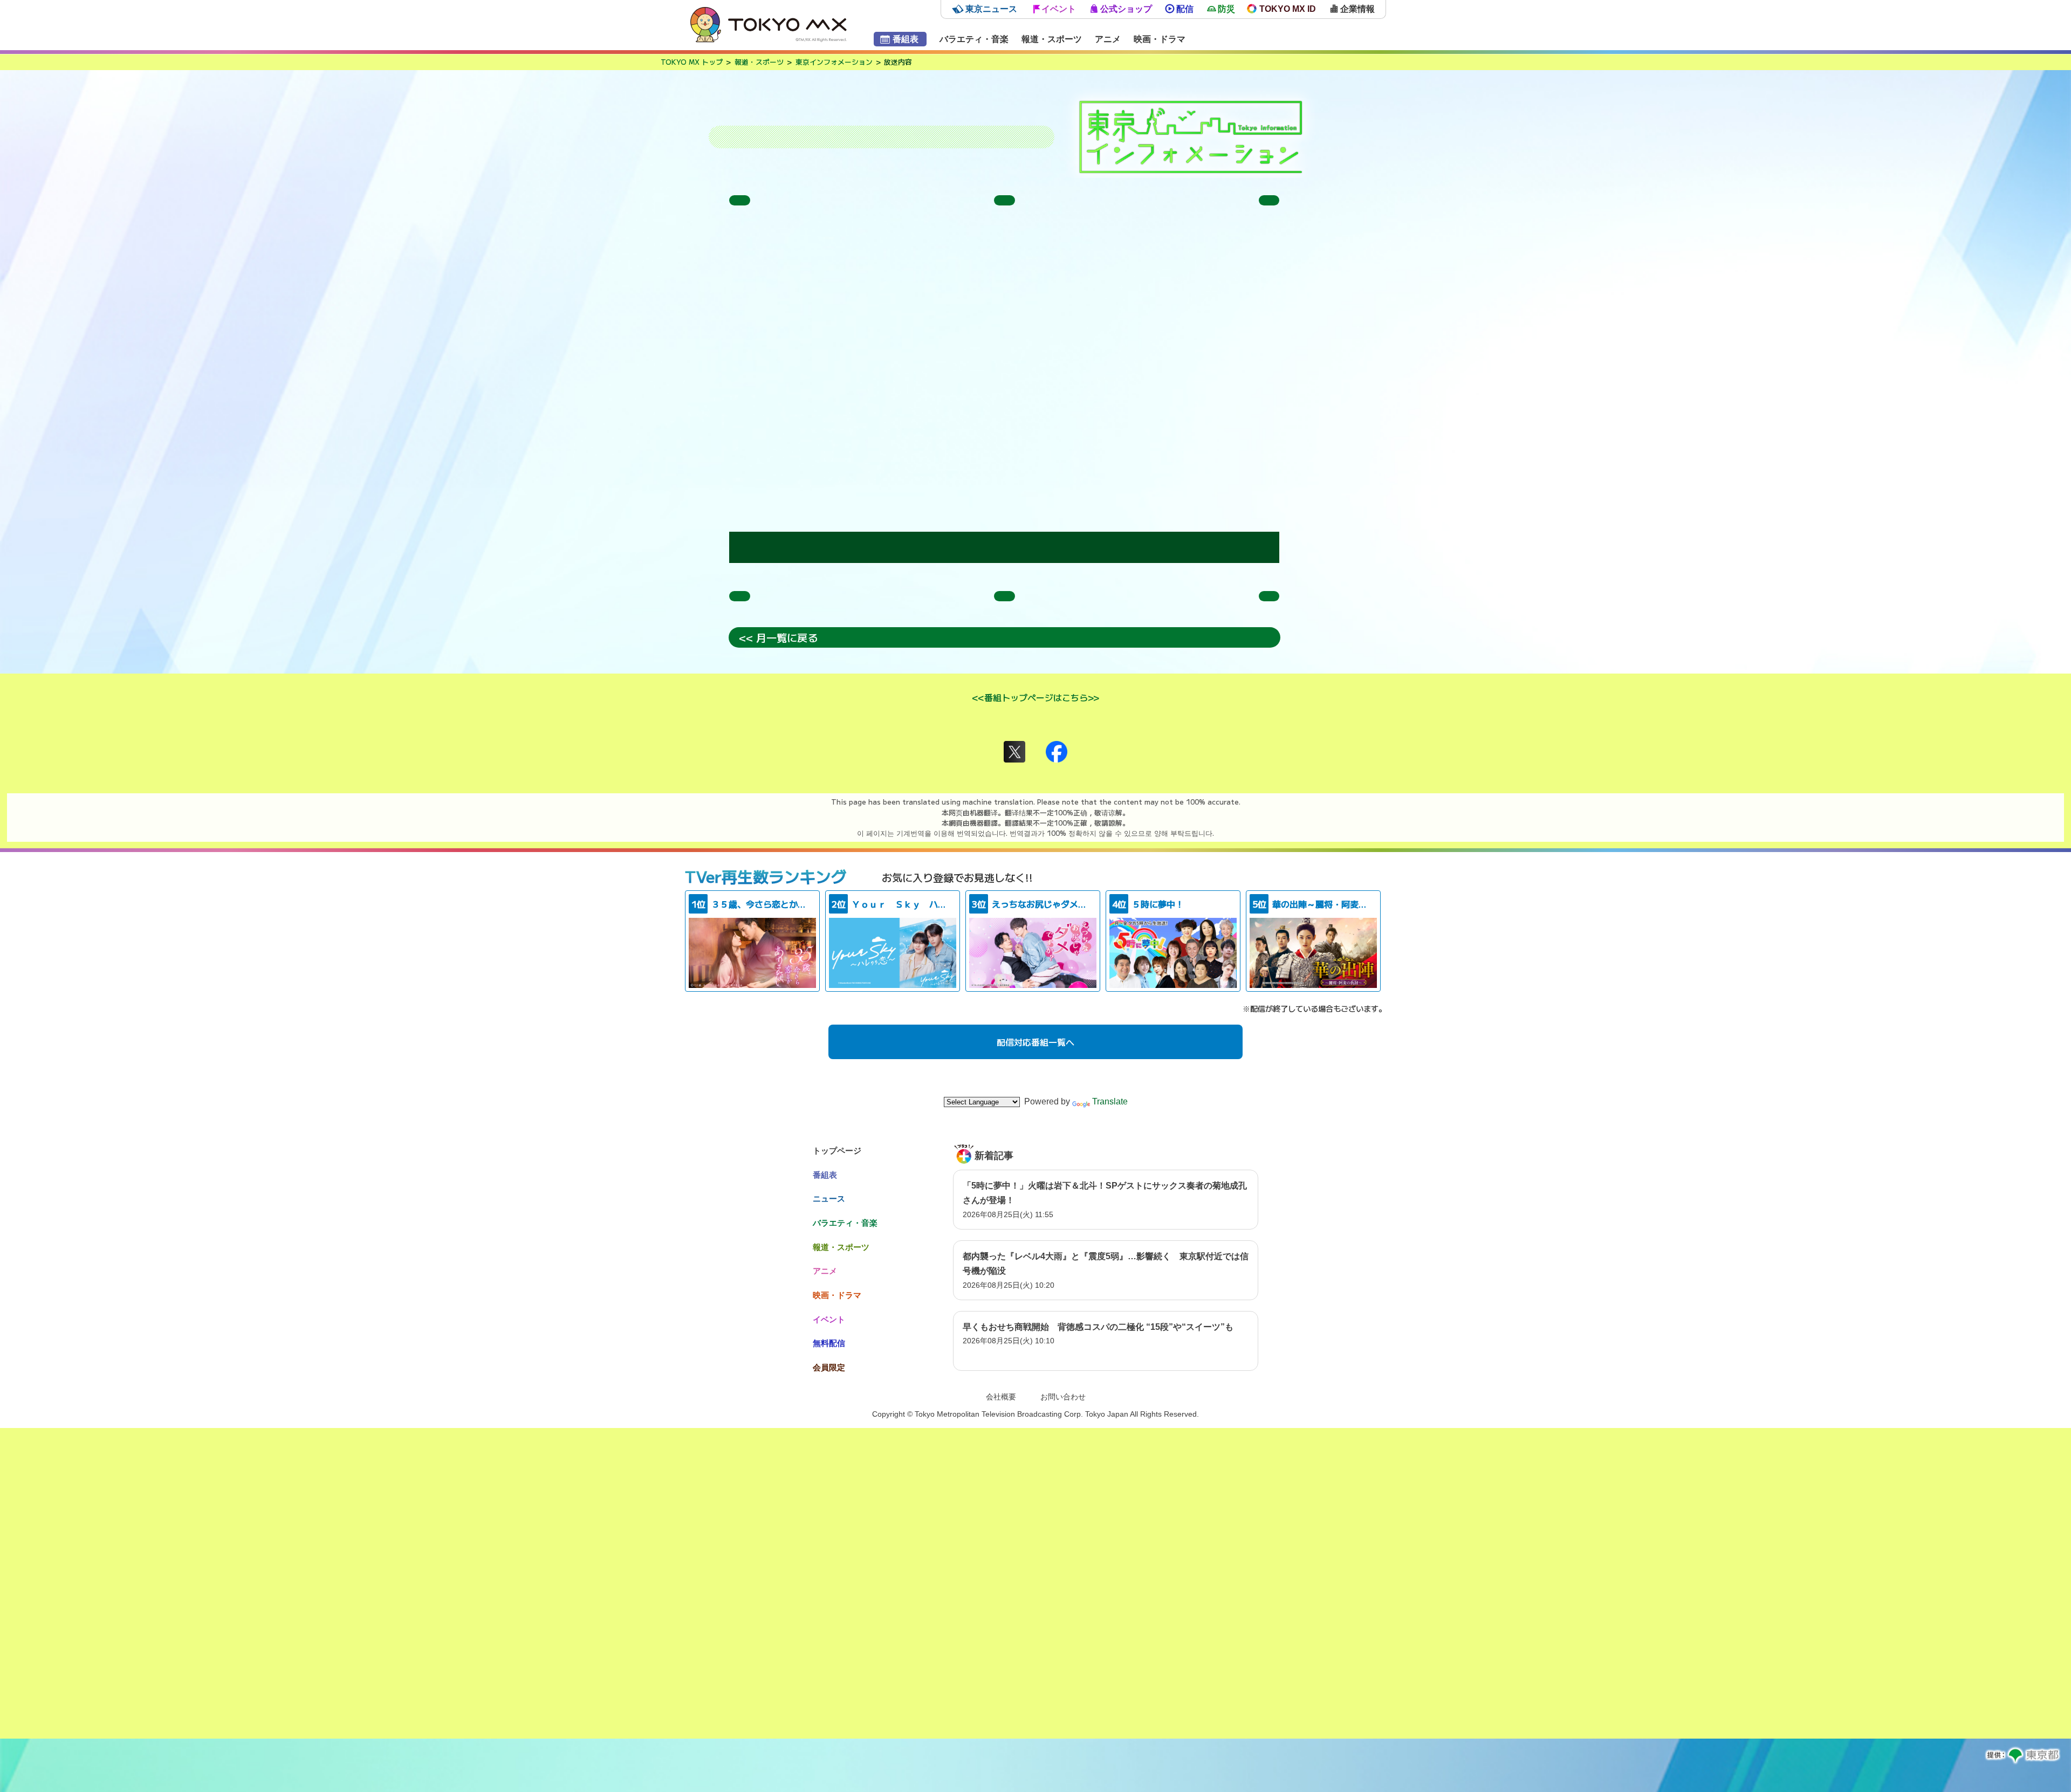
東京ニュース (991, 9)
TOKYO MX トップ (692, 62)
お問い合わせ (1063, 1397)
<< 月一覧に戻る (778, 638)
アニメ (1108, 39)
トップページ (837, 1151)
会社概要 (1001, 1397)
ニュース (829, 1199)
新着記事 (994, 1156)
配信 (1185, 9)
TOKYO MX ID (1288, 9)
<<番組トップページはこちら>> (1035, 697)
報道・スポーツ (1052, 39)
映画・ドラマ (1160, 39)
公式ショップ (1126, 9)
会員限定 (829, 1367)
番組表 (906, 39)
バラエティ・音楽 (974, 39)
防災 (1226, 9)
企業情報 (1357, 9)
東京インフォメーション (834, 62)
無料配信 (829, 1343)
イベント (1059, 9)
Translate (1110, 1101)
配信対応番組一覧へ (1035, 1042)
